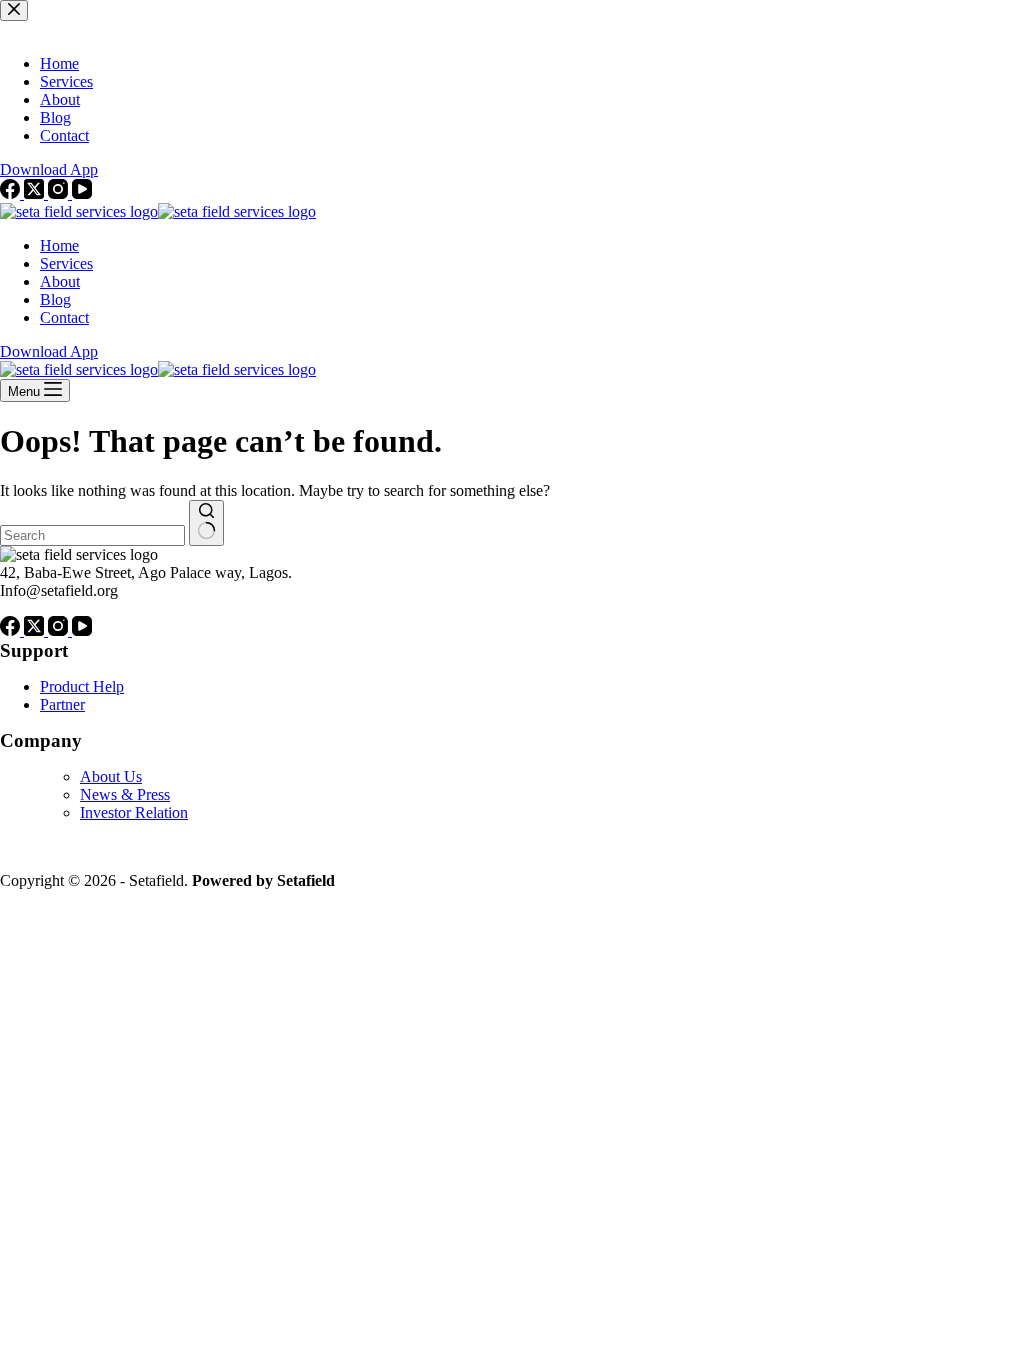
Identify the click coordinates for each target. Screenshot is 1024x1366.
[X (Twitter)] (36, 630)
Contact (64, 317)
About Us (111, 776)
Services (66, 263)
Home (59, 245)
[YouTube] (82, 630)
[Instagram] (60, 630)
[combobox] (92, 535)
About (60, 281)
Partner (62, 704)
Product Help (82, 686)
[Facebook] (12, 630)
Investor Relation (134, 812)
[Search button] (206, 523)
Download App (49, 351)
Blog (55, 299)
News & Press (125, 794)
